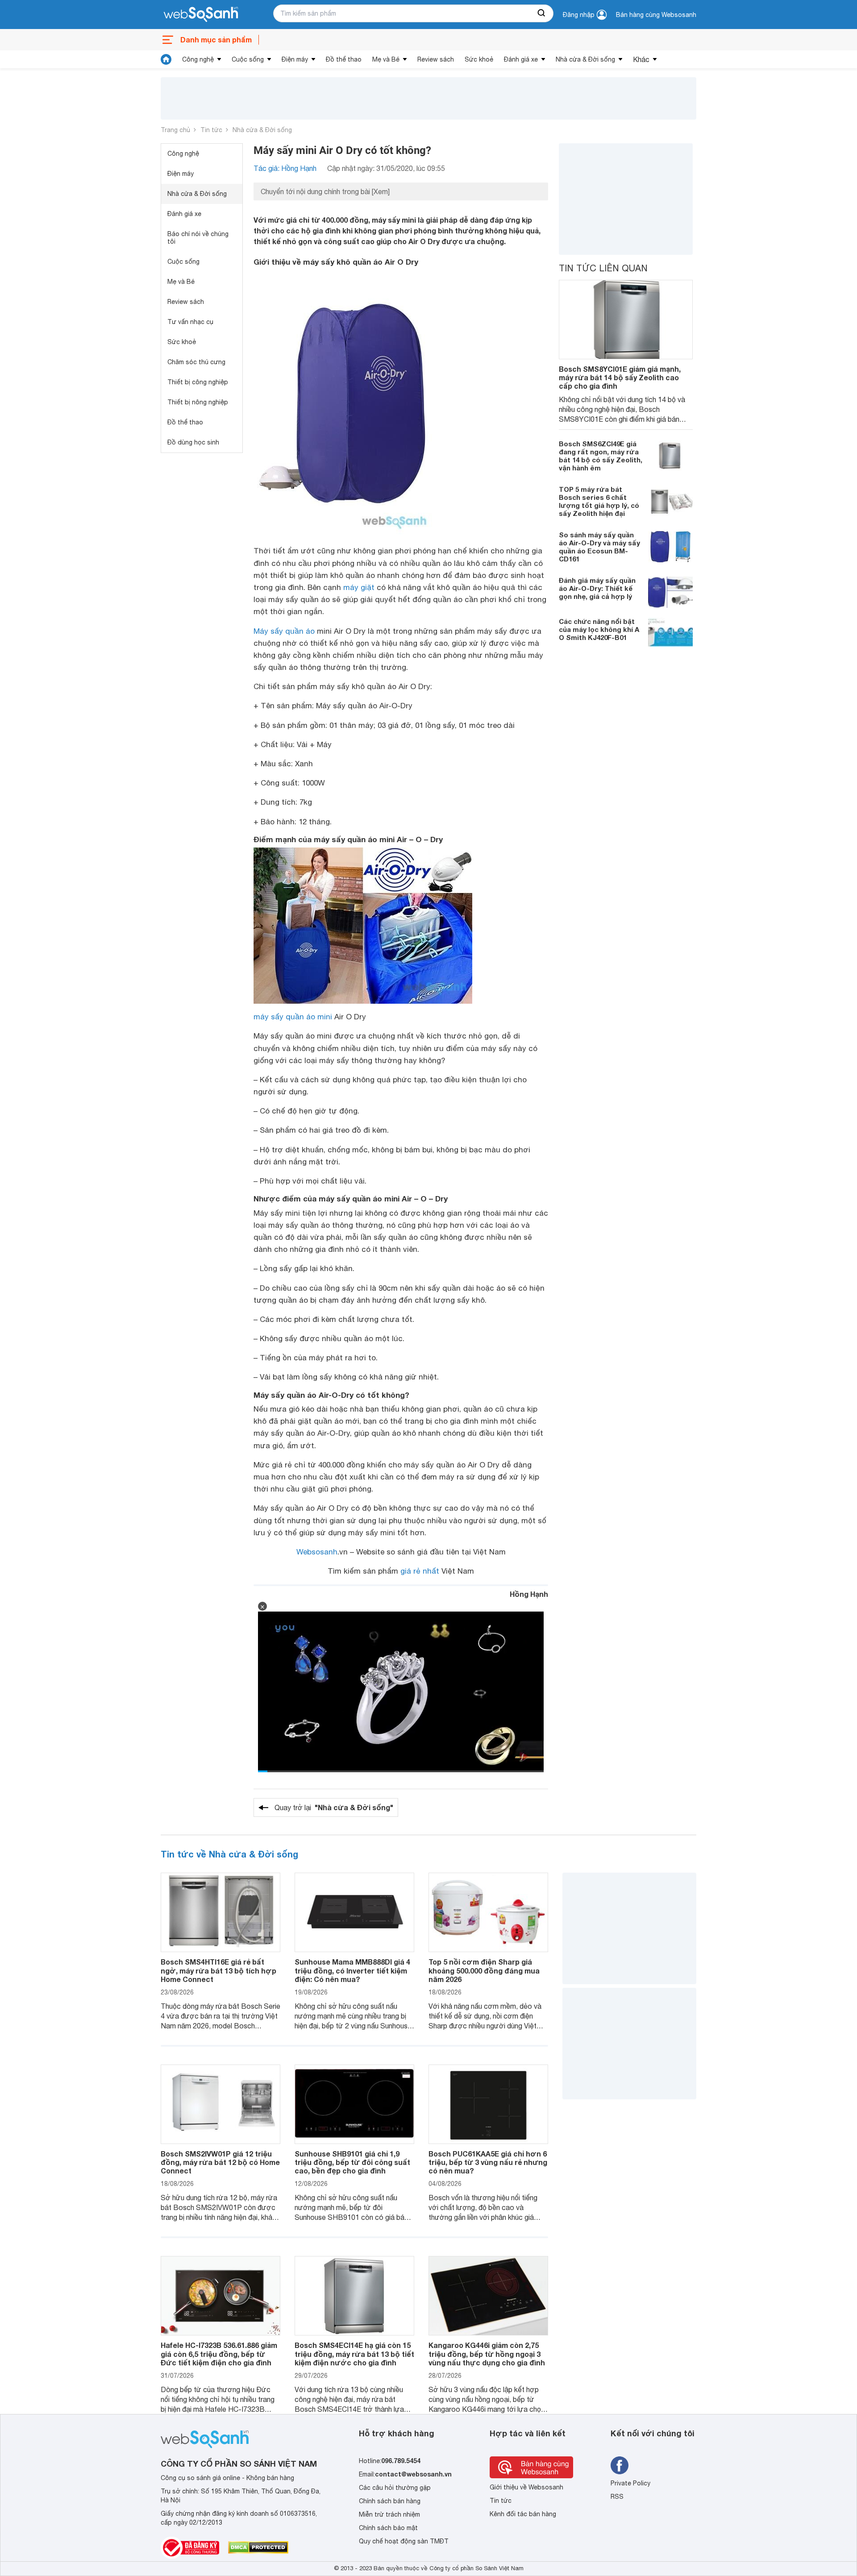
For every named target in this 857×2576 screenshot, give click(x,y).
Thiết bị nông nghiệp (198, 402)
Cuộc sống (248, 59)
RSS (617, 2497)
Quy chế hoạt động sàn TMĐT (404, 2541)
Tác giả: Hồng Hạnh (285, 168)
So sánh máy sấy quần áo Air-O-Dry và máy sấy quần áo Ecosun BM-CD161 (599, 547)
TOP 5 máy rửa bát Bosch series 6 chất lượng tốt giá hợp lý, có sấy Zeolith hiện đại (599, 502)
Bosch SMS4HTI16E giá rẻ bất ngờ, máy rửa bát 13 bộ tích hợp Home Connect (218, 1970)
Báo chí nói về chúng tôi (198, 238)
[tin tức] (166, 59)
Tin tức (211, 130)
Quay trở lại (334, 1807)
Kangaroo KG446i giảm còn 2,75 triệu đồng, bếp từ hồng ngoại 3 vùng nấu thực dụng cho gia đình (487, 2354)
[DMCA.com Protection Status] (258, 2547)
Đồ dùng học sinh (193, 442)
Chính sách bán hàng (390, 2501)
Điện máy (295, 59)
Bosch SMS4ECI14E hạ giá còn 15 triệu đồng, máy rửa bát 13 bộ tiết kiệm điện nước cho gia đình (354, 2354)
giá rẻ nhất (420, 1571)
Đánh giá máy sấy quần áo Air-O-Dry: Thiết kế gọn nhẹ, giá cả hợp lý (597, 589)
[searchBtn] (542, 13)
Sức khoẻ (479, 59)
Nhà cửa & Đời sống (585, 59)
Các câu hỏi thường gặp (395, 2488)
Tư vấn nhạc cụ (190, 322)
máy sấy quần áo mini (293, 1017)
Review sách (436, 59)
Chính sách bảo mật (388, 2528)
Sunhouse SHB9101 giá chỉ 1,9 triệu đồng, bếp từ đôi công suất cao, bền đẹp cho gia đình (352, 2162)
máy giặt (359, 587)
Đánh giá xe (521, 59)
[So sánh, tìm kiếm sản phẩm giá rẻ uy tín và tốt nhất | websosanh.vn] (201, 15)
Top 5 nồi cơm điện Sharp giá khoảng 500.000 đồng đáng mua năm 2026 (484, 1970)
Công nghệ (198, 59)
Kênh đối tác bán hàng (523, 2514)
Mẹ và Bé (386, 59)
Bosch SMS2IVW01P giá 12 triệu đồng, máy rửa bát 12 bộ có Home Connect (220, 2162)
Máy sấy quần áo (284, 631)
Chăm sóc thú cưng (196, 362)
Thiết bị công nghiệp (198, 382)
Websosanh (317, 1552)
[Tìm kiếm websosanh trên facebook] (620, 2465)
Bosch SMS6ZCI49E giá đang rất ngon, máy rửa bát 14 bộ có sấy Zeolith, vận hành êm (601, 456)
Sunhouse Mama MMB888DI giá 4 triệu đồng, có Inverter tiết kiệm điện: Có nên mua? (352, 1970)
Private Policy (630, 2483)
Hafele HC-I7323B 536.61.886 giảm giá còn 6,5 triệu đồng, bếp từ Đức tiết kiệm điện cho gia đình (219, 2354)
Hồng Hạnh (529, 1594)
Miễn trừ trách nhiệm (389, 2514)
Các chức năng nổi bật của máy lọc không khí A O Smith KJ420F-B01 (599, 630)
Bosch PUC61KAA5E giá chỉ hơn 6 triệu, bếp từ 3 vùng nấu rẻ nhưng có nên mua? (488, 2162)
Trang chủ (175, 130)
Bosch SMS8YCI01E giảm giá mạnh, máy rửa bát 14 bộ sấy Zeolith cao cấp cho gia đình (620, 377)
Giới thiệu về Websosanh (526, 2487)
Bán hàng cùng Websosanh (656, 15)
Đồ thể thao (344, 59)
